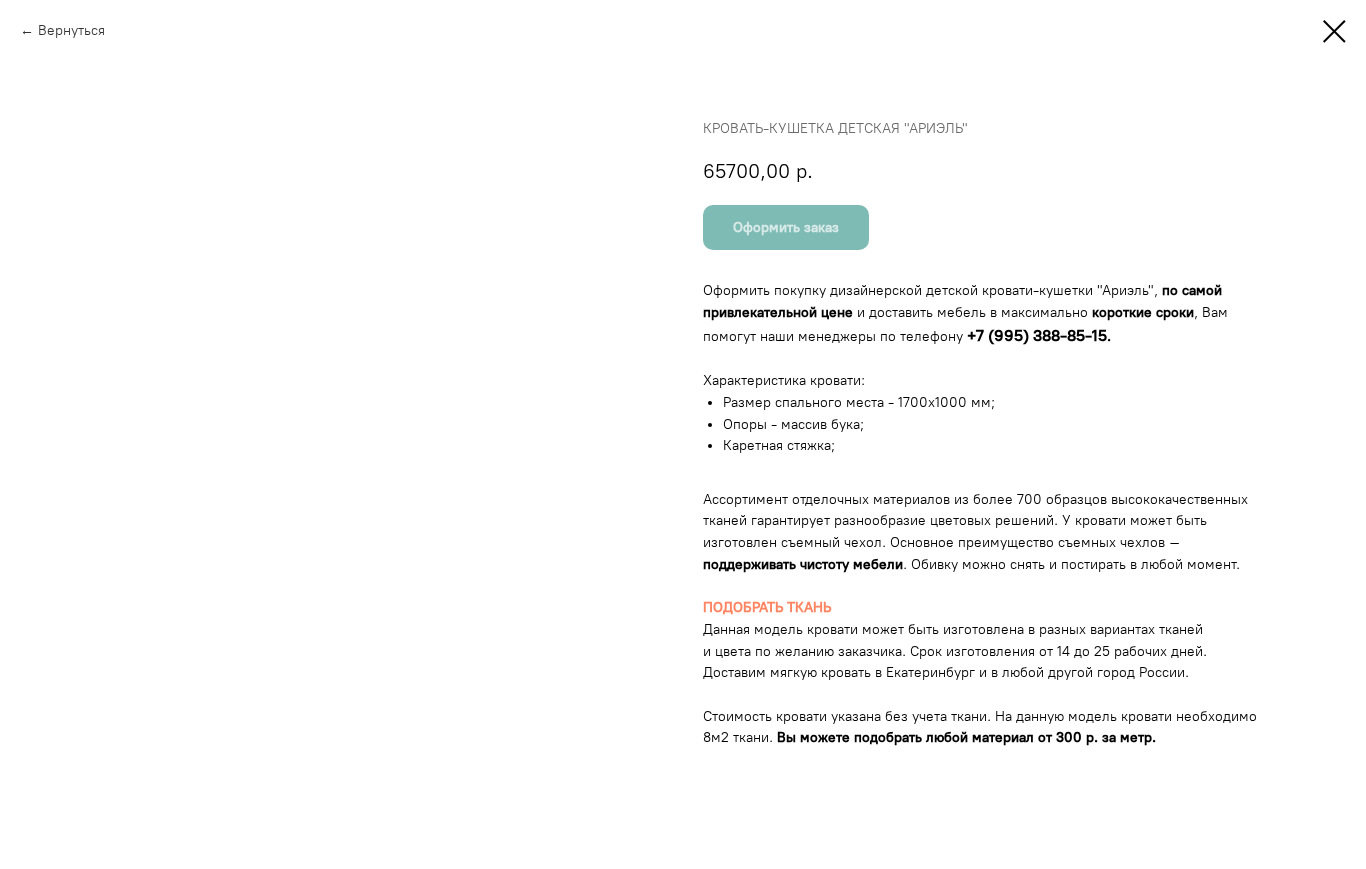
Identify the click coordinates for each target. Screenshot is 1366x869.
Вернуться (71, 30)
